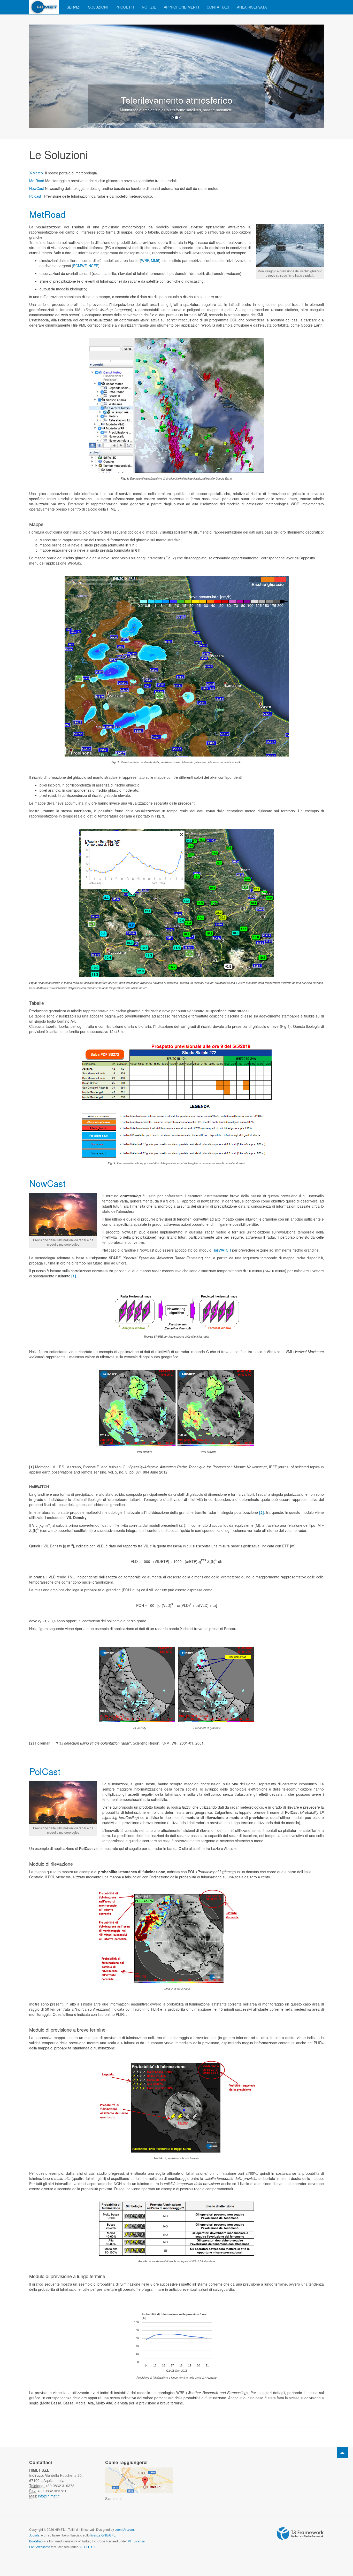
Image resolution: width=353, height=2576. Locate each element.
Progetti (125, 7)
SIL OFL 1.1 (87, 2547)
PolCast (45, 1771)
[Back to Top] (342, 2452)
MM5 (155, 260)
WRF (145, 260)
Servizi (74, 7)
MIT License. (137, 2541)
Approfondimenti (181, 7)
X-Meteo (36, 173)
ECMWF (80, 266)
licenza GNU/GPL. (103, 2535)
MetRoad (37, 181)
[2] (262, 1512)
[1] (74, 1276)
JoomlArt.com (124, 2529)
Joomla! (35, 2535)
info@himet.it (48, 2496)
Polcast (35, 196)
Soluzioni (98, 7)
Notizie (149, 7)
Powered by (300, 2534)
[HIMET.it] (44, 7)
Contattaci (218, 7)
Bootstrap (36, 2541)
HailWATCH (222, 1250)
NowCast (37, 188)
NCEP (93, 266)
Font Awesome (40, 2547)
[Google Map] (139, 2480)
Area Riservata (252, 7)
